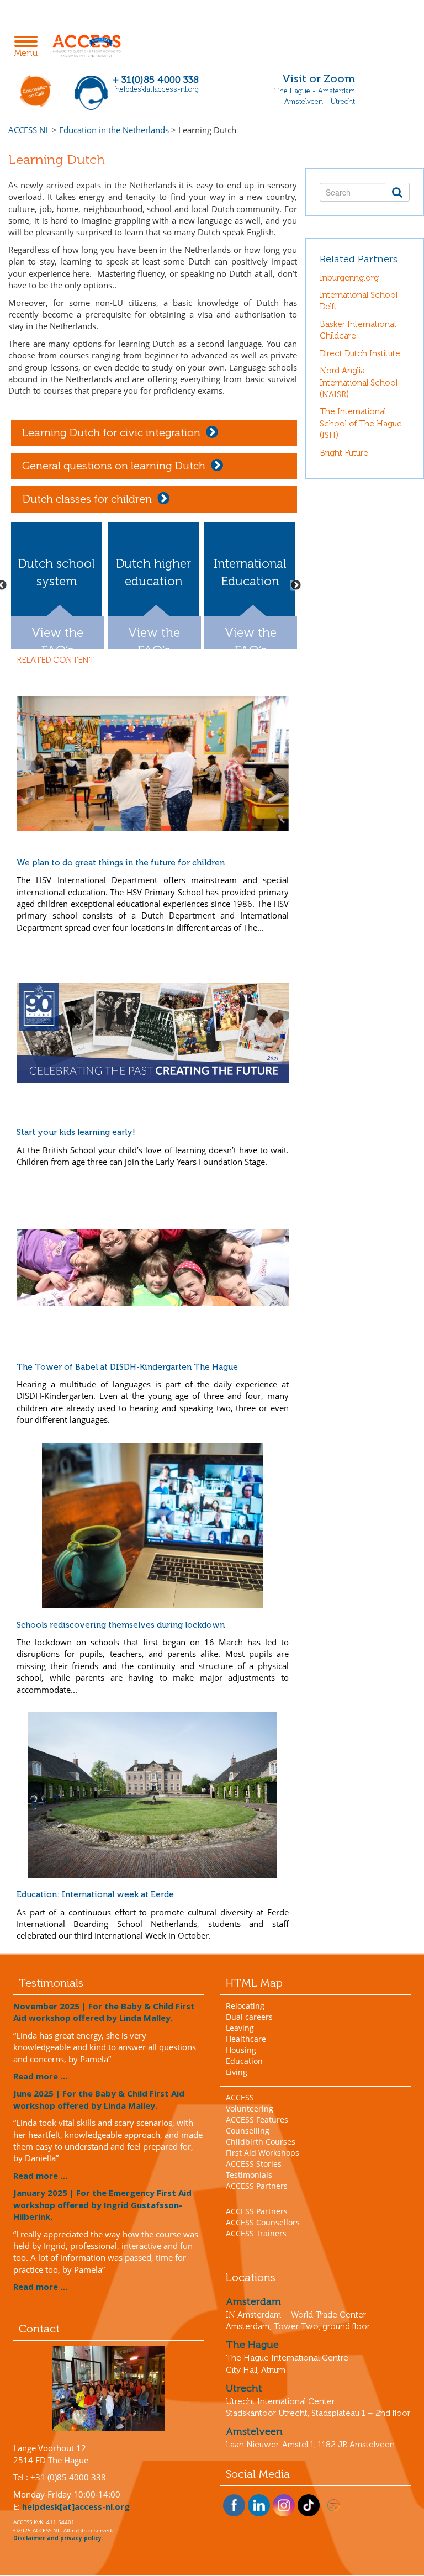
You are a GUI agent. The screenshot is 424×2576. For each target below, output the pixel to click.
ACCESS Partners (257, 2186)
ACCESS (240, 2097)
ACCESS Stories (254, 2164)
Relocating (245, 2006)
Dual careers (249, 2017)
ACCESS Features (257, 2120)
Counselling (248, 2131)
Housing (241, 2050)
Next (296, 585)
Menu (29, 47)
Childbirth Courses (261, 2142)
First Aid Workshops (263, 2153)
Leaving (240, 2028)
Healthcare (246, 2039)
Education (244, 2061)
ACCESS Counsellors (263, 2222)
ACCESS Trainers (256, 2233)
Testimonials (249, 2175)
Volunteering (250, 2108)
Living (237, 2072)
